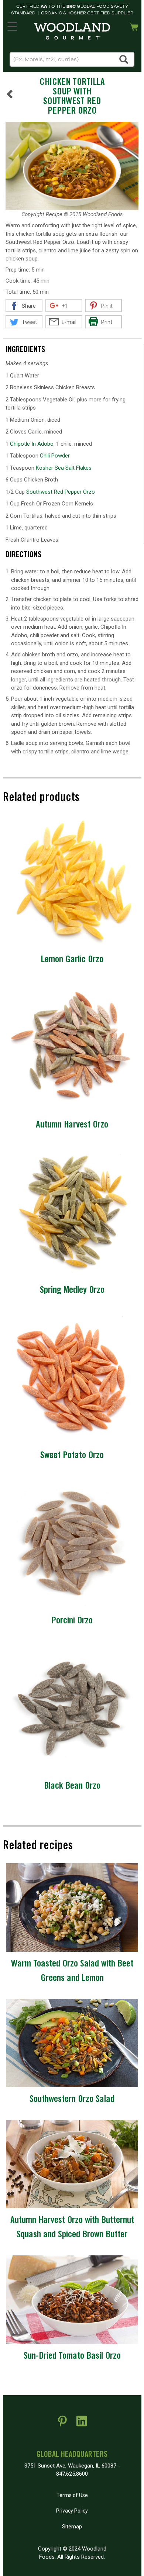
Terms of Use (72, 2495)
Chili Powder (55, 456)
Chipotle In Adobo (32, 444)
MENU (12, 25)
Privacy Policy (72, 2511)
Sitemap (72, 2527)
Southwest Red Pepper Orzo (61, 492)
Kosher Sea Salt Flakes (64, 468)
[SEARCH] (124, 59)
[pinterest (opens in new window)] (62, 2424)
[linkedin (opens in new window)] (82, 2424)
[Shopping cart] (134, 26)
